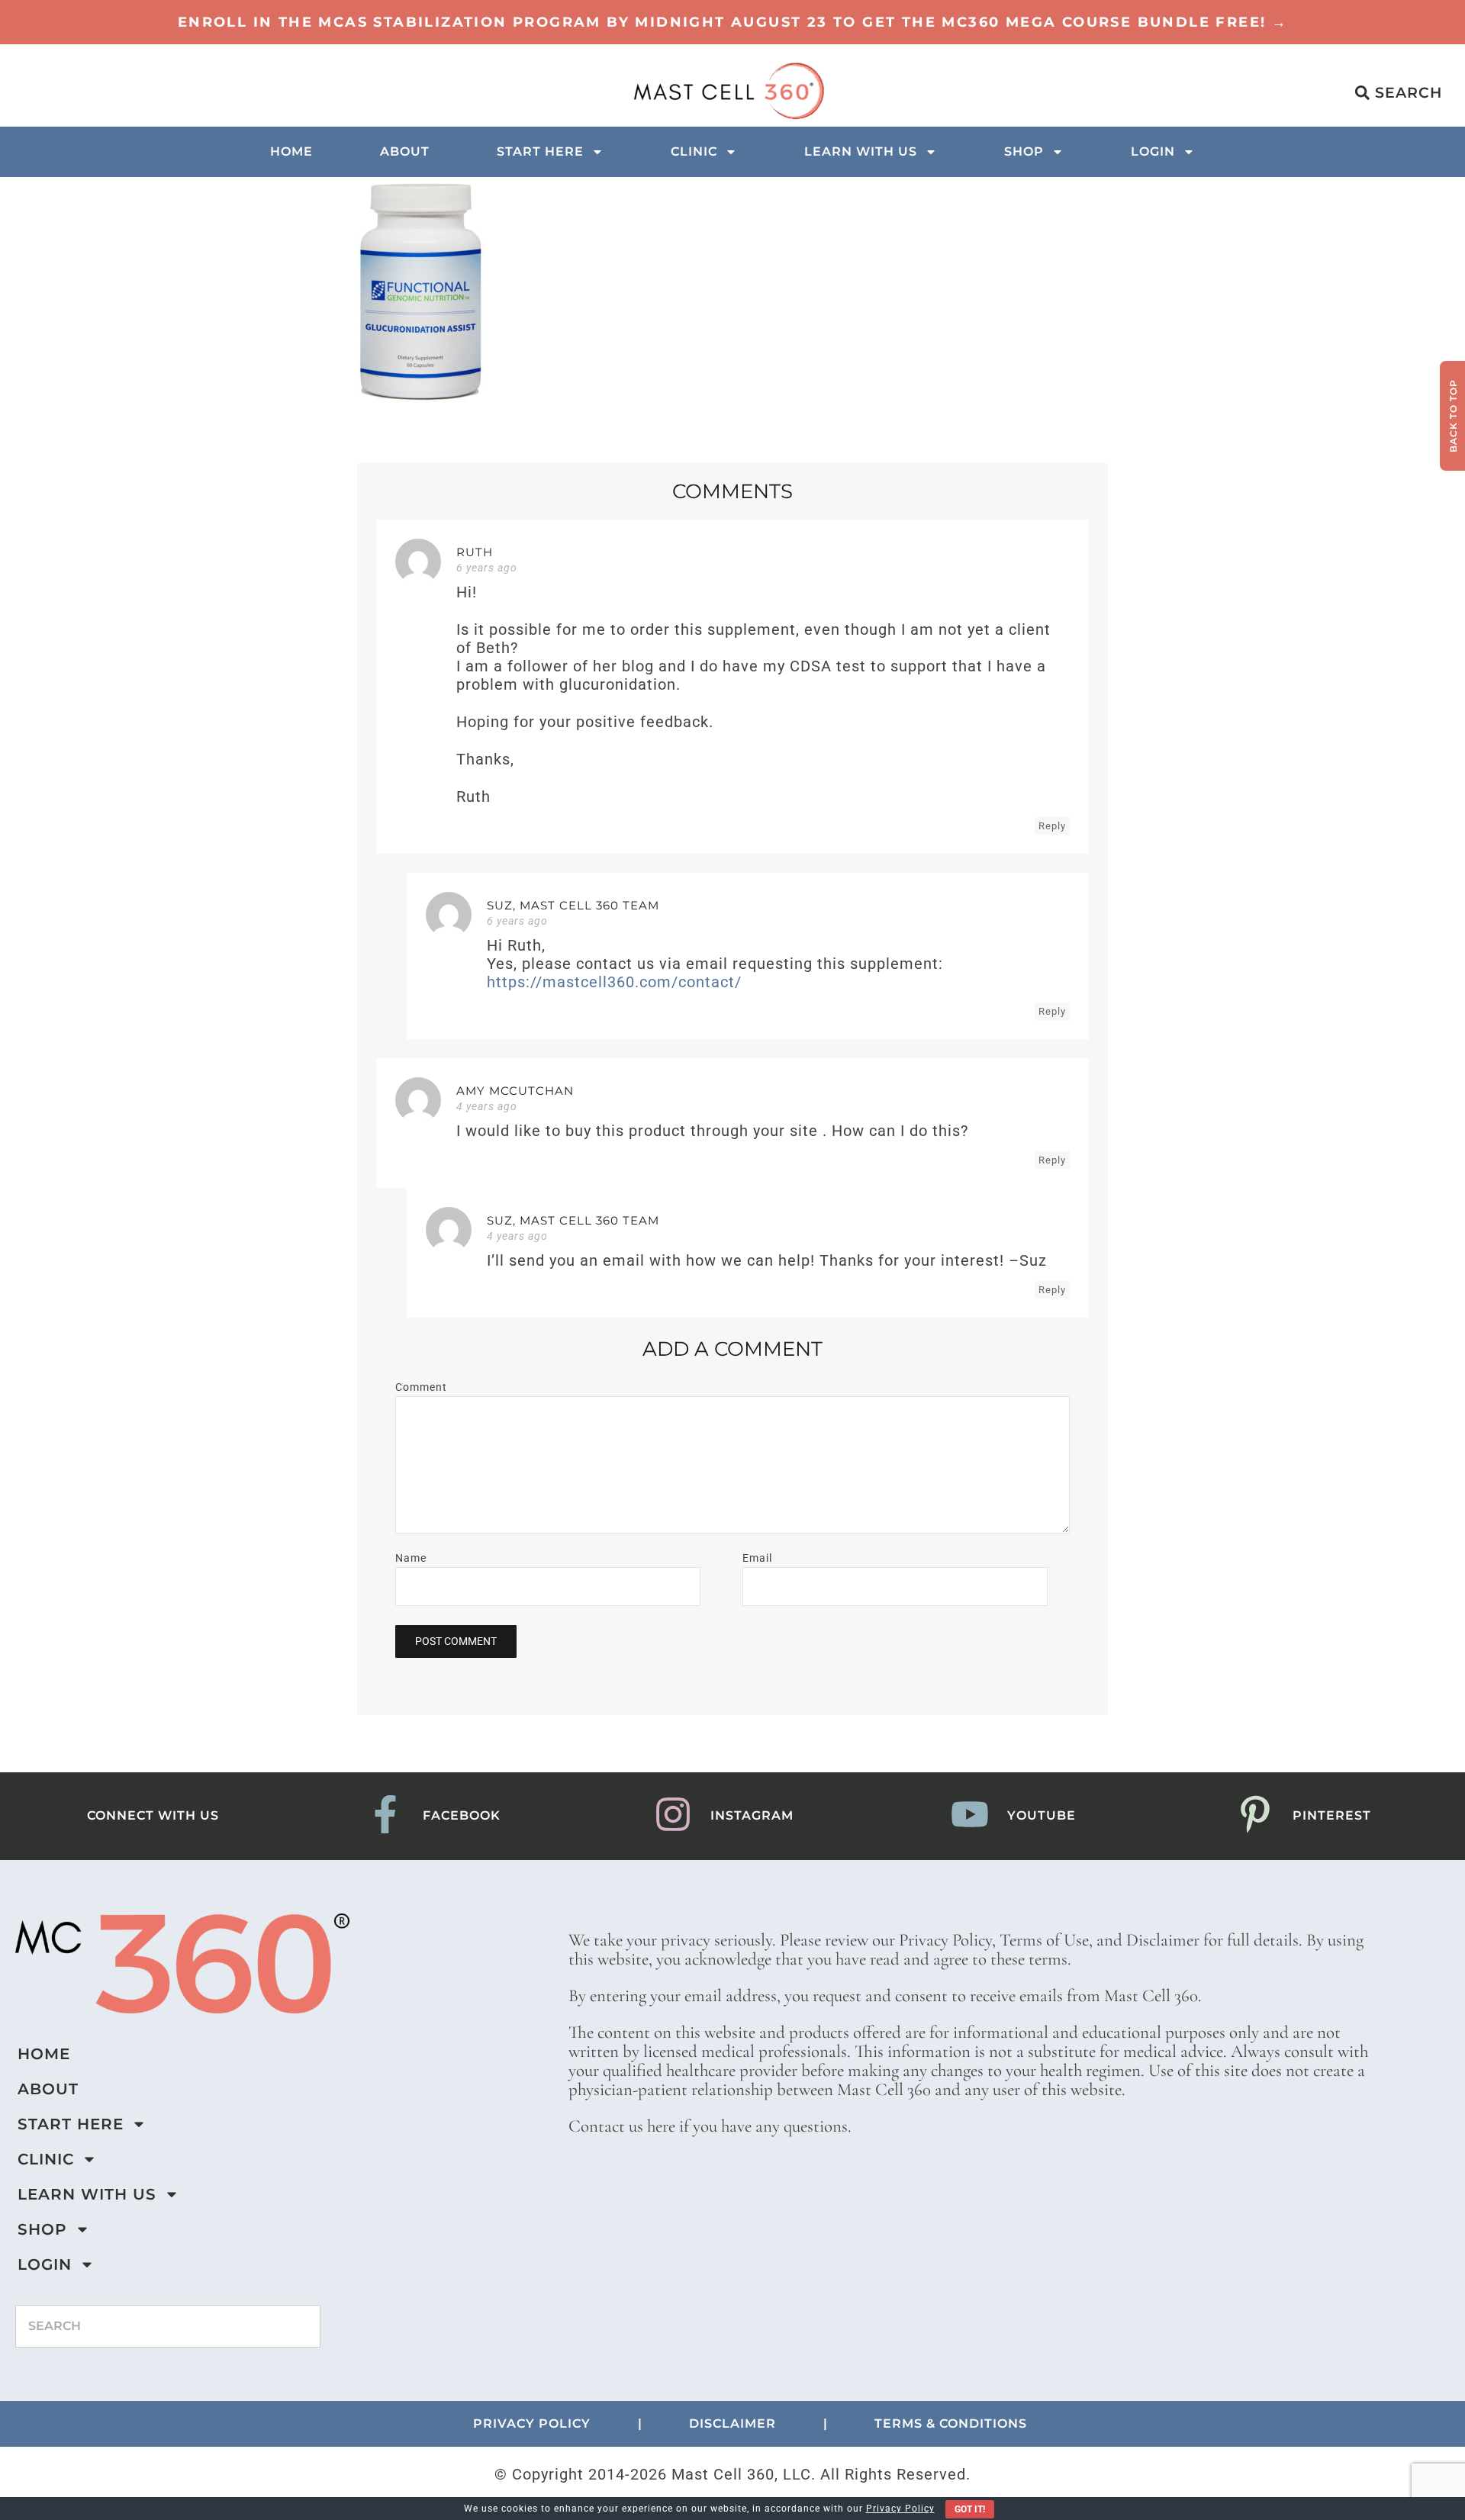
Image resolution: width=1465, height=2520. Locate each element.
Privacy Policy (900, 2509)
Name (411, 1558)
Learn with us (861, 151)
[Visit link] (732, 22)
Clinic (694, 151)
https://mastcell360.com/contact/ (614, 982)
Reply (1052, 826)
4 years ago (487, 1106)
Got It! (970, 2509)
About (405, 151)
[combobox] (168, 2326)
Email (757, 1558)
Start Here (540, 151)
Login (1153, 151)
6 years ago (487, 568)
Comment (421, 1387)
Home (291, 151)
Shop (1024, 151)
